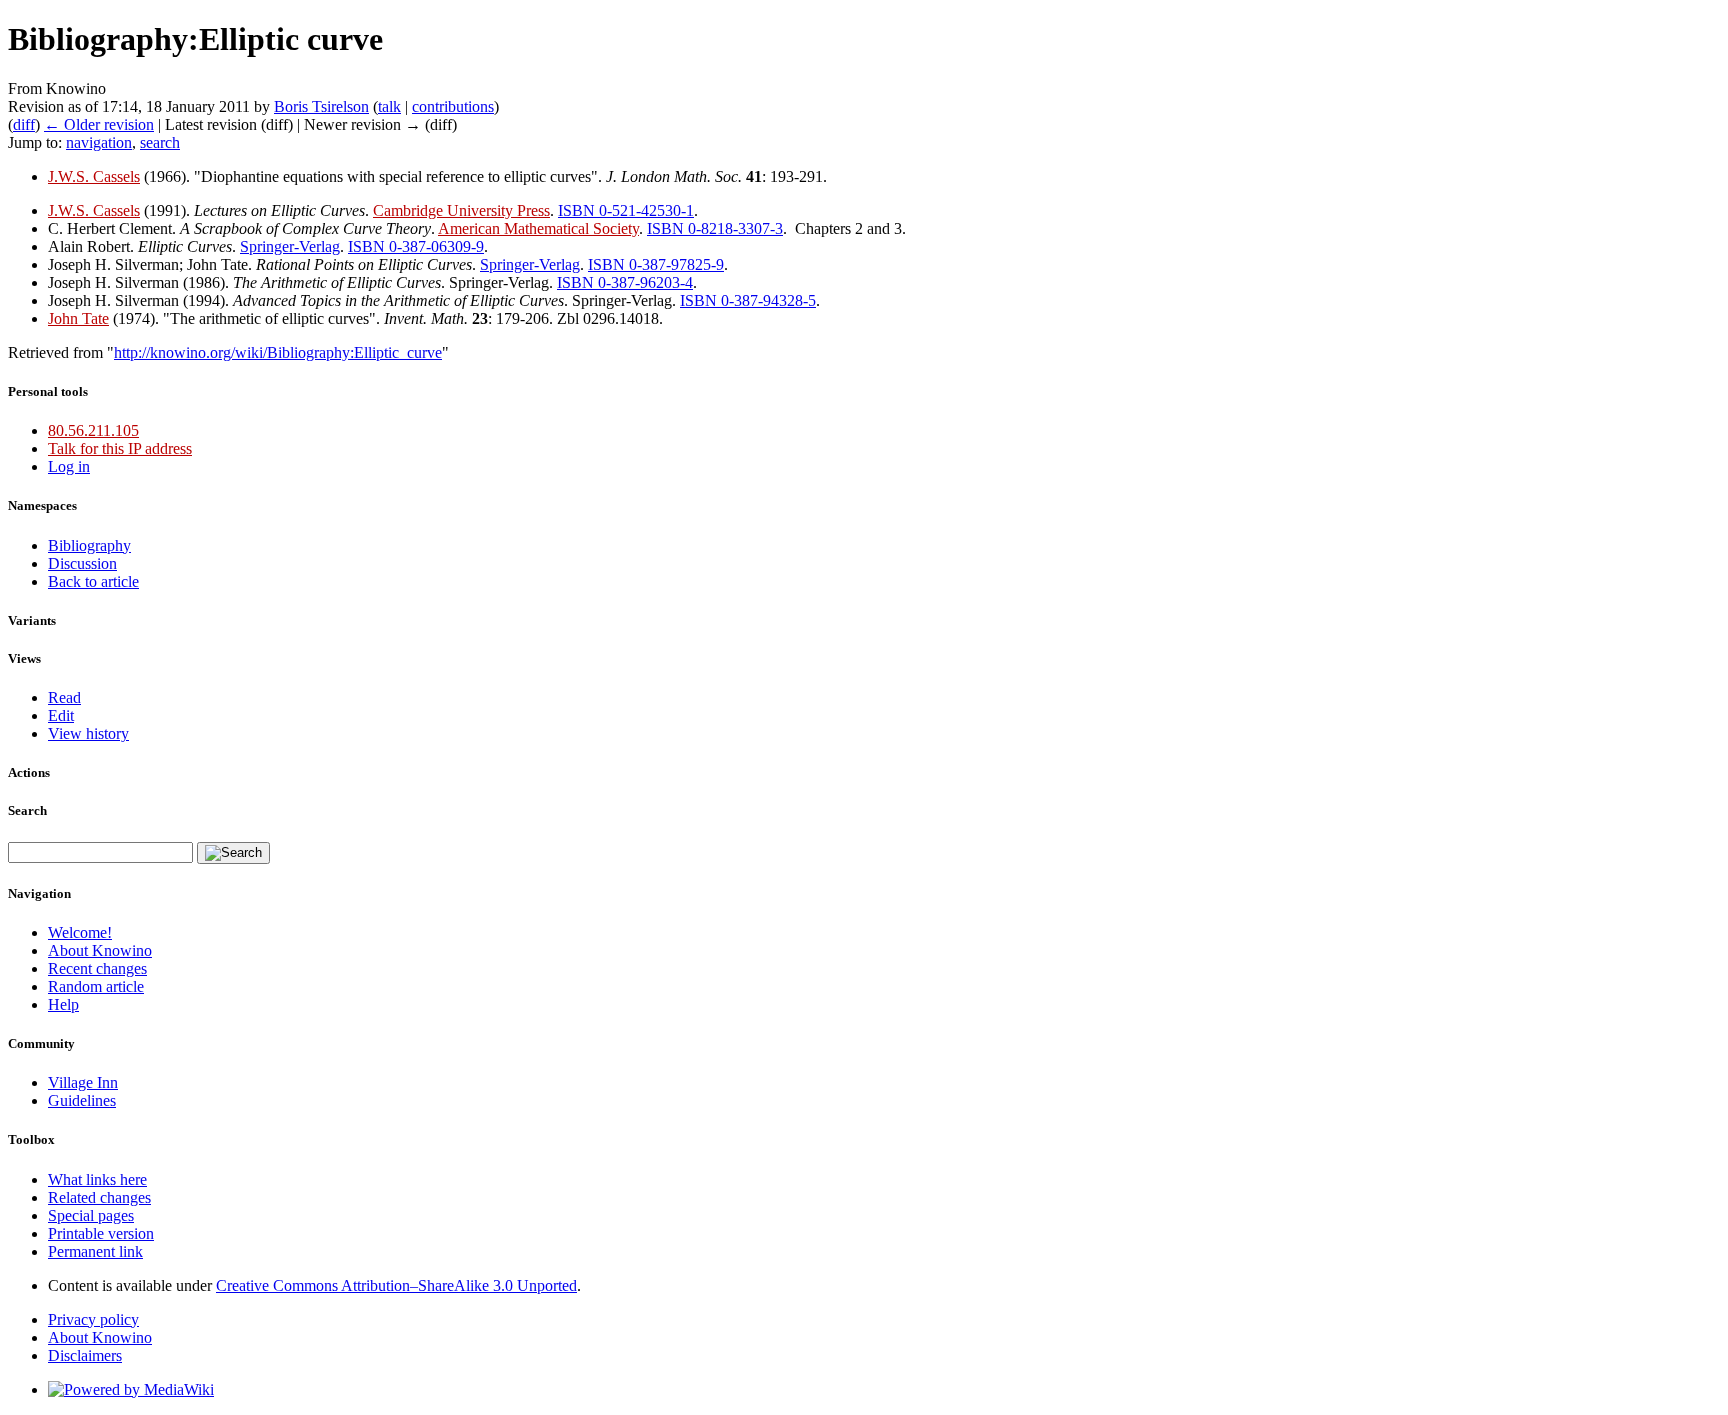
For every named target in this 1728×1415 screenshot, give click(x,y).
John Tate (78, 318)
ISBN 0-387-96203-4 (625, 282)
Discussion (82, 563)
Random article (96, 986)
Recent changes (97, 968)
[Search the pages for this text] (233, 853)
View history (88, 733)
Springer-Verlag (290, 246)
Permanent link (95, 1251)
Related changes (99, 1197)
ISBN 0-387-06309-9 (416, 246)
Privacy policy (93, 1319)
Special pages (91, 1215)
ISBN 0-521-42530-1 (626, 210)
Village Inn (83, 1082)
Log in (69, 466)
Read (64, 697)
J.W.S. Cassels (94, 176)
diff (24, 124)
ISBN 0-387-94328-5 (748, 300)
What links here (97, 1179)
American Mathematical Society (538, 228)
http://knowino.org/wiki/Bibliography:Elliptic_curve (278, 352)
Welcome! (80, 932)
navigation (99, 142)
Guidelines (82, 1100)
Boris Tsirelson (321, 106)
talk (389, 106)
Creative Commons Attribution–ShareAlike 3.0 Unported (396, 1285)
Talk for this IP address (120, 448)
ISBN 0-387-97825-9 (656, 264)
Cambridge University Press (461, 210)
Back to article (93, 581)
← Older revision (99, 124)
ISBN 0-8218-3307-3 (715, 228)
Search (27, 810)
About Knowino (100, 950)
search (160, 142)
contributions (453, 106)
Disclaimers (85, 1355)
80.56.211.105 (93, 430)
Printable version (101, 1233)
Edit (61, 715)
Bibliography (89, 545)
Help (63, 1004)
